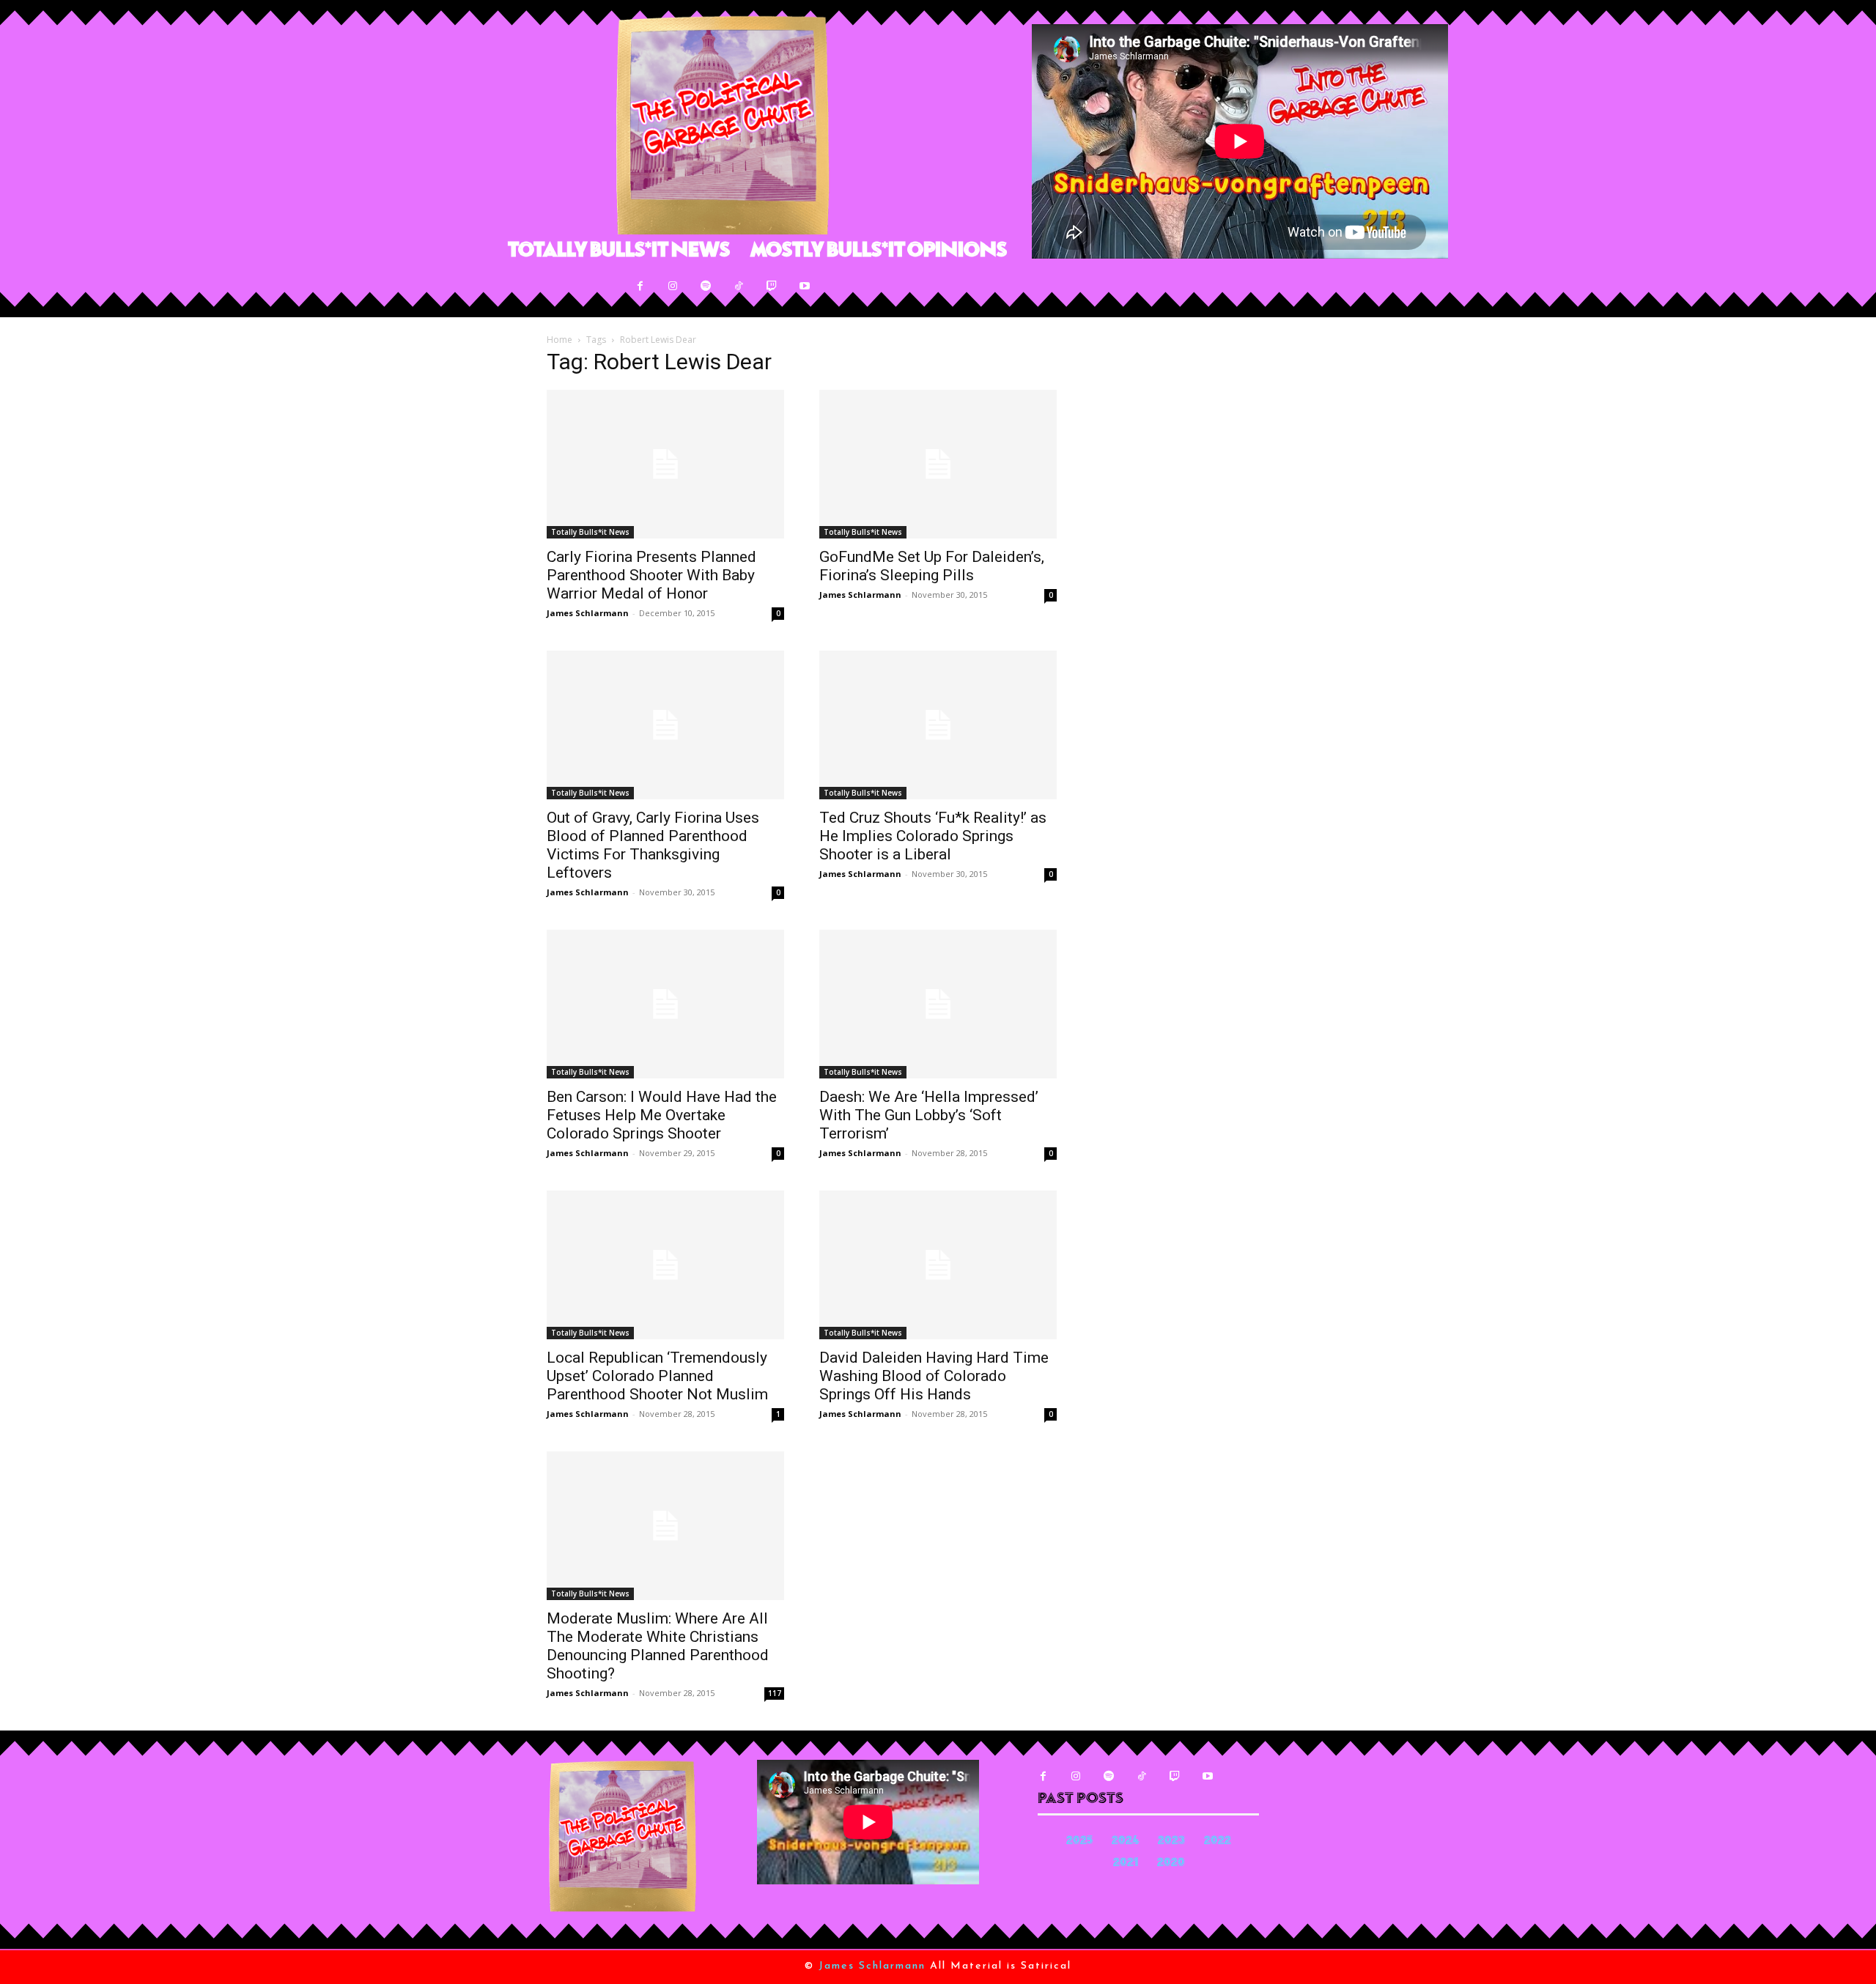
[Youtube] (805, 286)
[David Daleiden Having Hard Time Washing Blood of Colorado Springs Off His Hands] (938, 1265)
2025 (1079, 1842)
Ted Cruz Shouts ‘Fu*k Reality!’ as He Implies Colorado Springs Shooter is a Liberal (933, 836)
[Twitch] (772, 286)
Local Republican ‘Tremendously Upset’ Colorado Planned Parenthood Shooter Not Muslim (657, 1376)
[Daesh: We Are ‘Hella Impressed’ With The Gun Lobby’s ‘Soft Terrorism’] (938, 1004)
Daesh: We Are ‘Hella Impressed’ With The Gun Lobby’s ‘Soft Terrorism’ (929, 1115)
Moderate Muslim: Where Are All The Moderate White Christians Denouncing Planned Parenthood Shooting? (658, 1646)
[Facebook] (640, 286)
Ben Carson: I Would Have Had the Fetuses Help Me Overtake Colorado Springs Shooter (662, 1115)
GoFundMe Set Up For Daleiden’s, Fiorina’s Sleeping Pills (932, 566)
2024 (1125, 1842)
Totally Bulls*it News (590, 532)
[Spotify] (706, 286)
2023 (1171, 1842)
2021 (1126, 1863)
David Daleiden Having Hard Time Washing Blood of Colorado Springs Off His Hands (934, 1376)
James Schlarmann (588, 613)
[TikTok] (739, 286)
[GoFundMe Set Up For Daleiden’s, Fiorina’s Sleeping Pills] (938, 464)
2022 (1218, 1842)
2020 (1171, 1863)
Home (560, 340)
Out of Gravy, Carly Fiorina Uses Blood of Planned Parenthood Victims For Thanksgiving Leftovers (653, 845)
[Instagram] (673, 286)
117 (775, 1693)
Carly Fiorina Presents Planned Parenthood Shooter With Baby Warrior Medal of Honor (651, 575)
